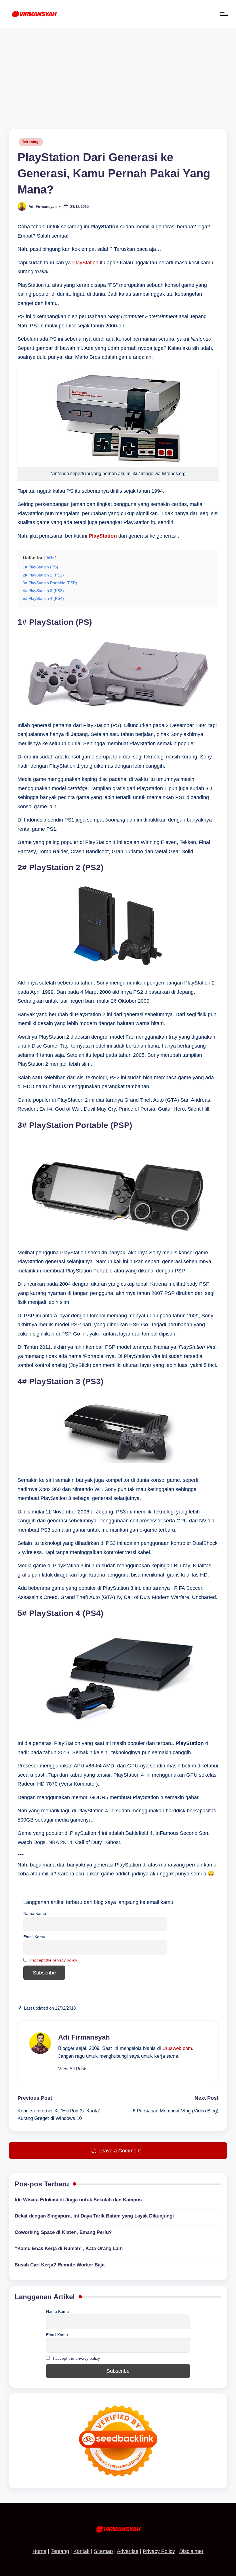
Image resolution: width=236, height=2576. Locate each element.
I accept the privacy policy (54, 1960)
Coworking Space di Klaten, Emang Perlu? (63, 2232)
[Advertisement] (118, 71)
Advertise (128, 2551)
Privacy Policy (159, 2551)
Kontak (81, 2551)
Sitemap (103, 2551)
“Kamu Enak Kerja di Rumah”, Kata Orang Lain (69, 2248)
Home (39, 2551)
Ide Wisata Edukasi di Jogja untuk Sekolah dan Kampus (78, 2200)
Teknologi (31, 142)
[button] (73, 2069)
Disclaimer (191, 2551)
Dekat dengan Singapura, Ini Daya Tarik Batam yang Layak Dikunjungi (94, 2216)
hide (50, 558)
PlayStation (85, 263)
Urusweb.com (177, 2048)
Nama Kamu (35, 1913)
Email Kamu (34, 1937)
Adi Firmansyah (84, 2037)
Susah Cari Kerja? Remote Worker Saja (60, 2265)
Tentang (60, 2551)
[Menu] (224, 14)
